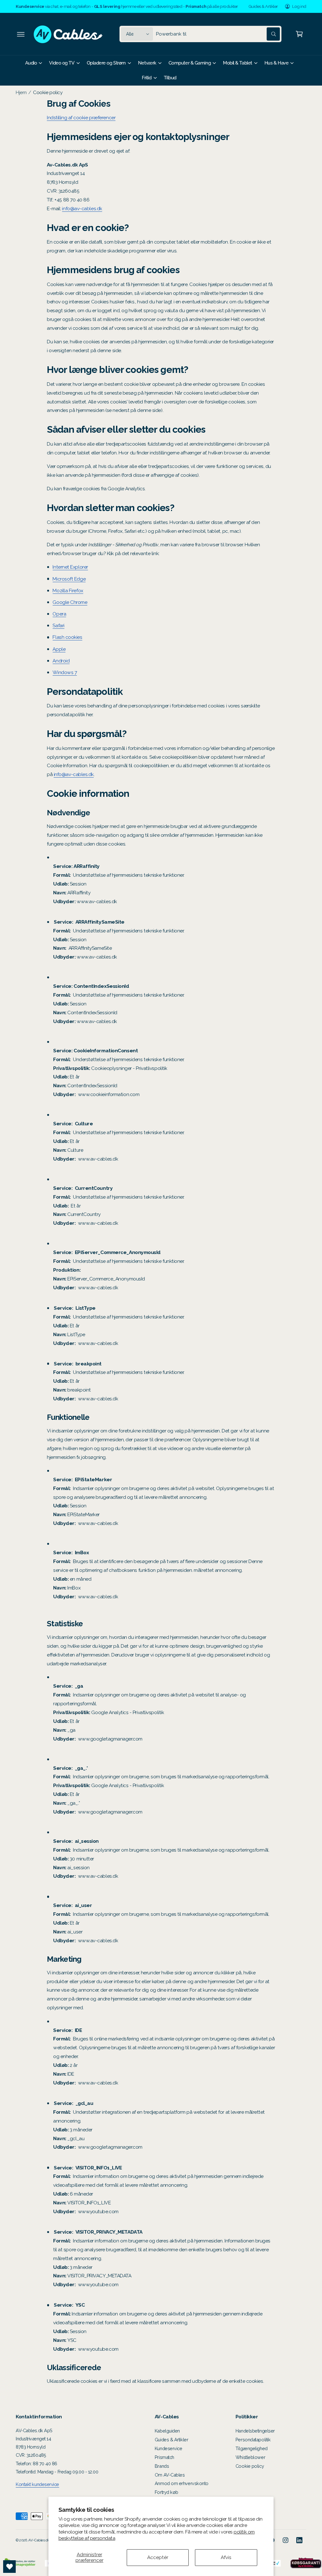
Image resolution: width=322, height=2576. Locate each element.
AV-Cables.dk (39, 2540)
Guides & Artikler (263, 6)
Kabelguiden (167, 2431)
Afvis (226, 2557)
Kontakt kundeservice (37, 2484)
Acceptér (158, 2557)
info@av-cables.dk (82, 208)
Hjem (21, 92)
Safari (58, 625)
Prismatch (164, 2457)
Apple (59, 649)
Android (61, 661)
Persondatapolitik (253, 2440)
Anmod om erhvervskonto (182, 2483)
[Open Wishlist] (9, 2567)
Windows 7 (65, 672)
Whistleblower (250, 2457)
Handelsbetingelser (255, 2431)
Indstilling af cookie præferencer (81, 118)
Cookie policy (48, 92)
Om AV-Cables (170, 2475)
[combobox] (218, 34)
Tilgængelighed (252, 2448)
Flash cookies (67, 637)
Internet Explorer (70, 567)
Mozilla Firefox (68, 591)
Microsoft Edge (69, 579)
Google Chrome (70, 602)
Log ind (299, 6)
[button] (21, 34)
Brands (162, 2466)
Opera (59, 614)
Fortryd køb (167, 2492)
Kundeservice (169, 2448)
